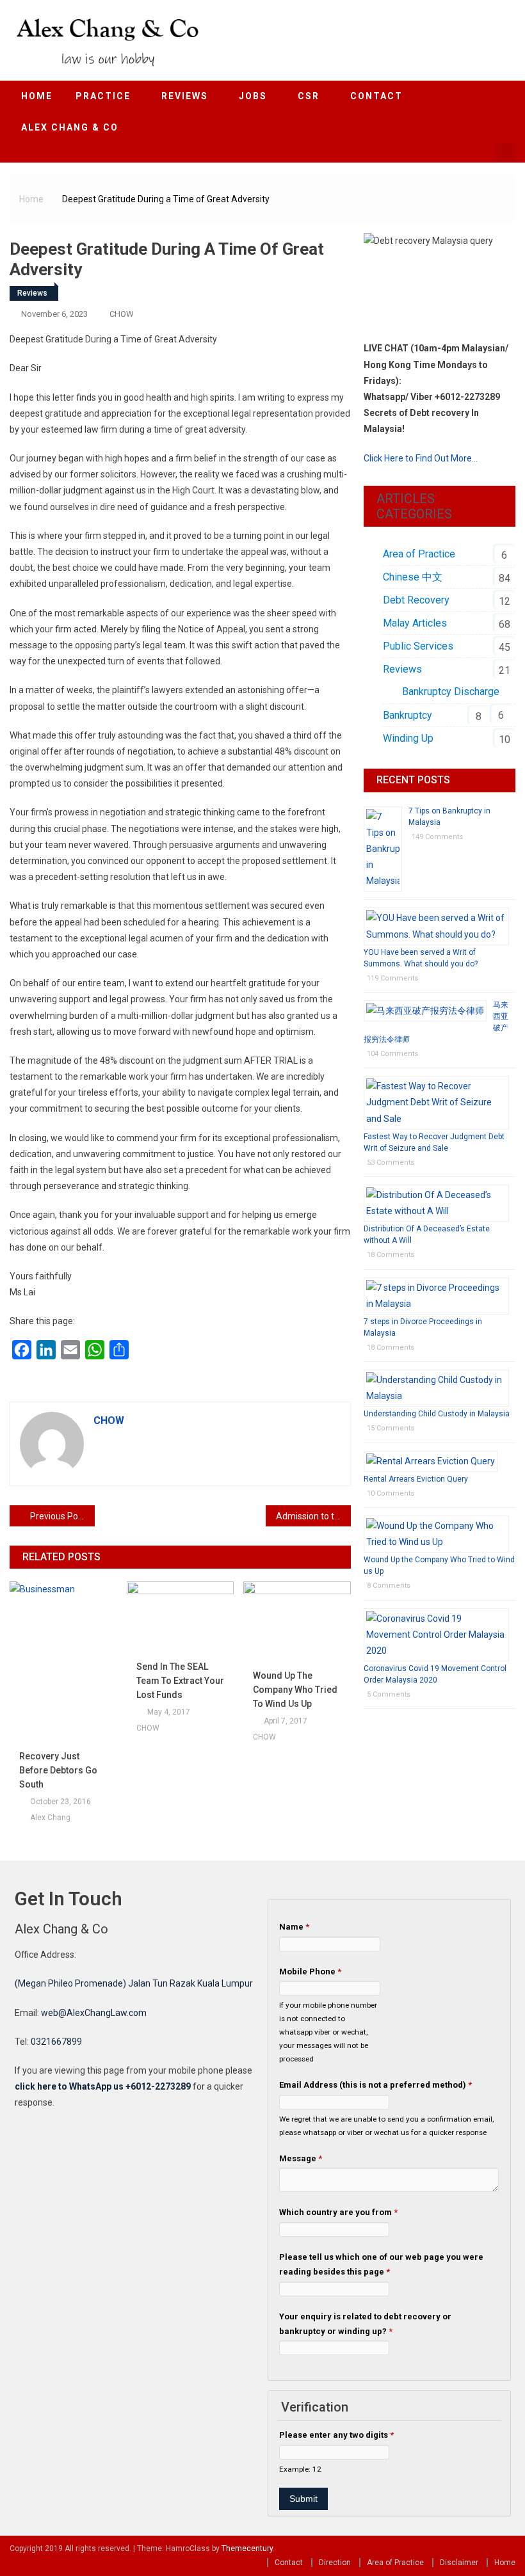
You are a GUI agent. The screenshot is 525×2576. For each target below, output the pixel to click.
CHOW (122, 314)
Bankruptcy (408, 715)
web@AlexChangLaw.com (94, 2013)
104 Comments (392, 1054)
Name (294, 1927)
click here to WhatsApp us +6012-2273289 (103, 2086)
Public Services (418, 646)
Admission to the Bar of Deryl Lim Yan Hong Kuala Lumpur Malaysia (313, 1516)
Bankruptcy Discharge (451, 692)
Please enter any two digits (336, 2435)
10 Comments (391, 1493)
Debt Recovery (416, 600)
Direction (335, 2563)
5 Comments (389, 1694)
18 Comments (391, 1255)
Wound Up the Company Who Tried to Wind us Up (295, 1690)
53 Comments (391, 1163)
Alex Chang (50, 1818)
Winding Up (408, 738)
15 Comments (391, 1428)
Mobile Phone (310, 1972)
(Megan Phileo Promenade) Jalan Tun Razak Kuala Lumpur (134, 1983)
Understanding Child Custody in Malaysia (437, 1414)
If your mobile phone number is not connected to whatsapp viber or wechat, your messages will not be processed (328, 2032)
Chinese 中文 (413, 577)
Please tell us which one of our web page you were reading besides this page (381, 2264)
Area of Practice (419, 554)
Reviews (32, 293)
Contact (289, 2563)
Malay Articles (415, 623)
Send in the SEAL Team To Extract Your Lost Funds (180, 1681)
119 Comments (392, 978)
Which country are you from (338, 2212)
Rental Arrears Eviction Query (416, 1479)
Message (301, 2158)
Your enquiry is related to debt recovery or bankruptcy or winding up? (365, 2324)
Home (37, 96)
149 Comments (437, 837)
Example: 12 (300, 2469)
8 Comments (389, 1586)
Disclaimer (459, 2563)
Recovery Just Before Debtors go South (58, 1770)
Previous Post (58, 1516)
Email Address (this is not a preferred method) (376, 2085)
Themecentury (247, 2548)
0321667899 (56, 2042)
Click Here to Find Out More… (421, 458)
